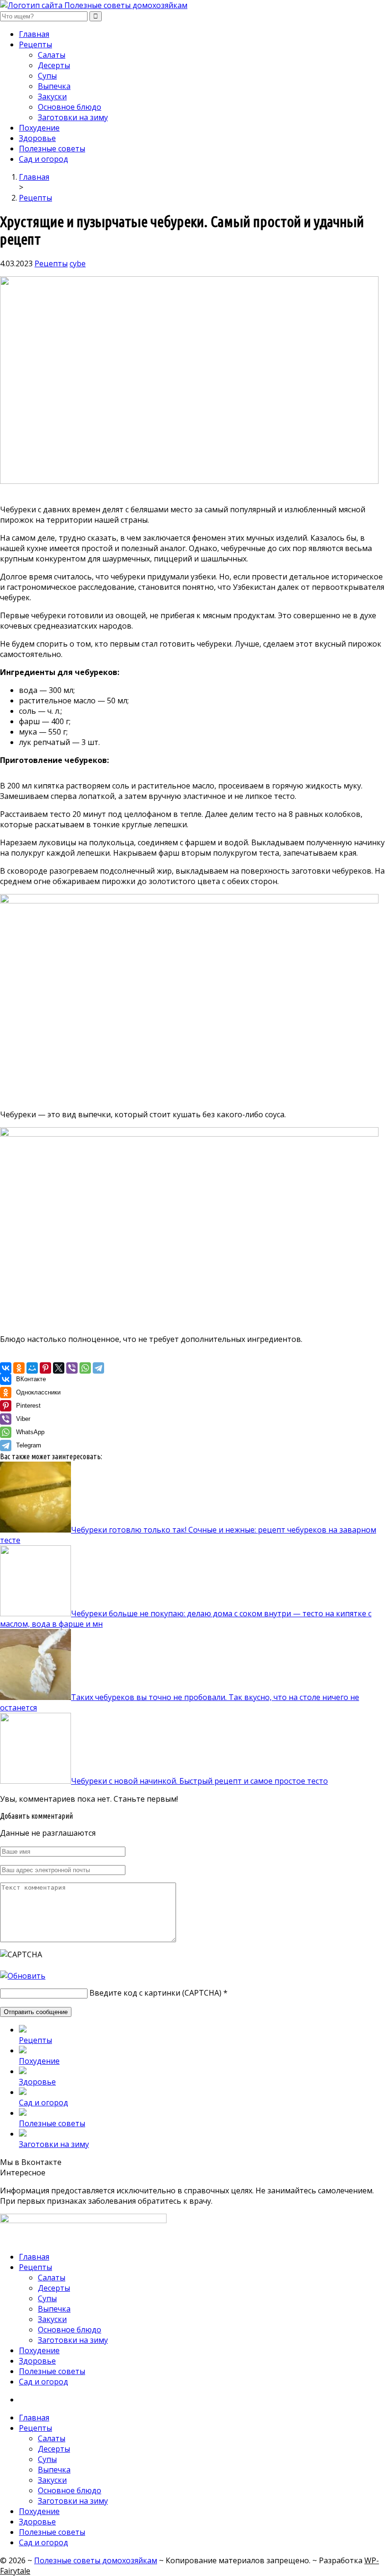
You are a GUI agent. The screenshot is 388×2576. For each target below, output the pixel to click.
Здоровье (37, 138)
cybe (78, 263)
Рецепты (35, 44)
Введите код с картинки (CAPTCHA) (155, 1993)
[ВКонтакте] (6, 1368)
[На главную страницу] (194, 5)
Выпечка (54, 86)
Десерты (54, 65)
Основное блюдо (70, 107)
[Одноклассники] (19, 1368)
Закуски (52, 96)
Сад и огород (44, 159)
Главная (34, 34)
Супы (47, 76)
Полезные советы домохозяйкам (96, 2560)
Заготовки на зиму (73, 117)
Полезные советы (52, 149)
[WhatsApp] (85, 1368)
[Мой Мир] (32, 1368)
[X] (59, 1368)
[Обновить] (23, 1976)
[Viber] (72, 1368)
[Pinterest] (45, 1368)
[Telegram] (98, 1368)
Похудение (39, 128)
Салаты (52, 55)
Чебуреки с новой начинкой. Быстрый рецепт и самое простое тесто (199, 1781)
